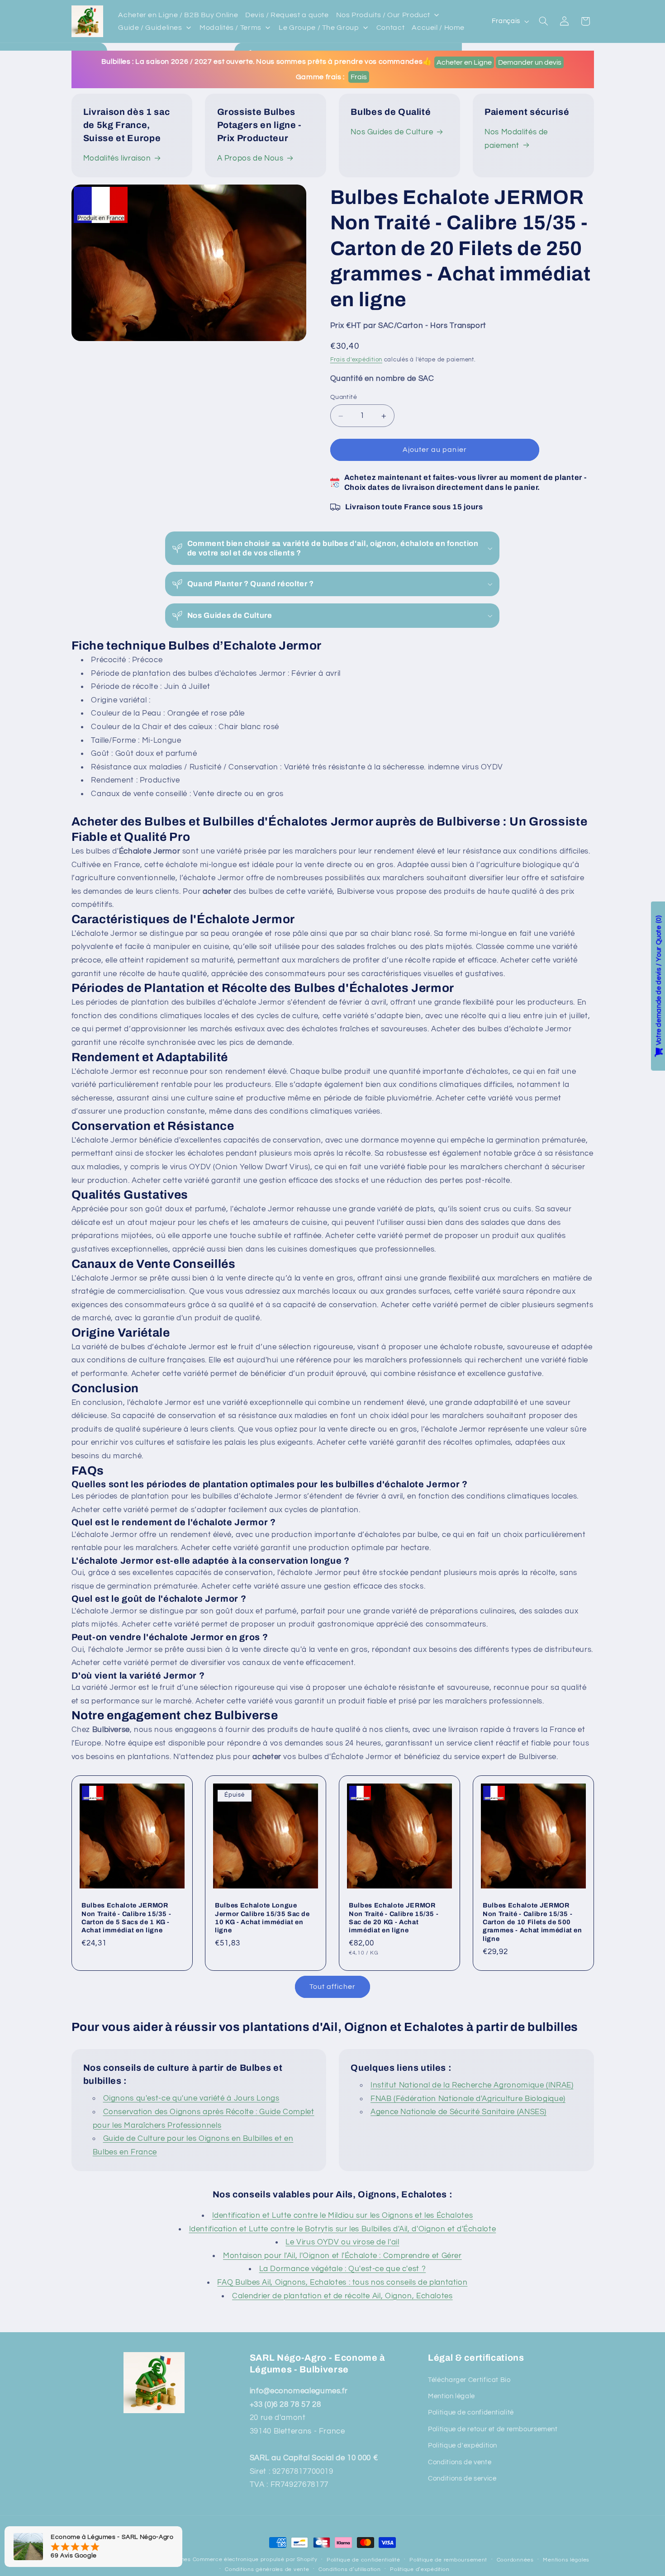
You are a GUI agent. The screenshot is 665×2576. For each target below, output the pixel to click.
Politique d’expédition (420, 2569)
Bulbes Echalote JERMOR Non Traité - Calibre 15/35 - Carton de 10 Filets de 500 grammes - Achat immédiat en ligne (532, 1922)
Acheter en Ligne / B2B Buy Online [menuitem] (178, 15)
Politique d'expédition (463, 2446)
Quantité (344, 397)
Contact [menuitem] (390, 28)
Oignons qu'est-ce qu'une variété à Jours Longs (191, 2098)
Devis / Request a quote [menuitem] (287, 15)
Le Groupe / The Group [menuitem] (319, 28)
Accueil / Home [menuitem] (438, 28)
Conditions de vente (460, 2462)
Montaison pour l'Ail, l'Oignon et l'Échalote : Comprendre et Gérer (342, 2256)
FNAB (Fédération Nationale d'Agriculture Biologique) (468, 2099)
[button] (543, 21)
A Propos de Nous (250, 158)
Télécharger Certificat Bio (469, 2379)
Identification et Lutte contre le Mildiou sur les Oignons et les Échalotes (343, 2216)
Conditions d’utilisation (350, 2569)
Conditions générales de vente (267, 2569)
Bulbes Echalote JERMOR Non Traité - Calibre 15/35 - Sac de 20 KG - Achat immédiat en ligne (394, 1918)
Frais (359, 77)
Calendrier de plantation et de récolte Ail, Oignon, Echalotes (342, 2296)
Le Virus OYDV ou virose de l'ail (342, 2243)
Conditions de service (462, 2479)
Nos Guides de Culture (392, 132)
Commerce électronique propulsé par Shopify (255, 2559)
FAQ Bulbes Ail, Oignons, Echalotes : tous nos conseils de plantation (342, 2283)
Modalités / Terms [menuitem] (230, 28)
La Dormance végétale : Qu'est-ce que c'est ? (343, 2269)
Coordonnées (515, 2560)
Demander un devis (530, 62)
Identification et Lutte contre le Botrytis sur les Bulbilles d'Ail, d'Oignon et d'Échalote (343, 2229)
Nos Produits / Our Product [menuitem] (383, 15)
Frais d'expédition (356, 360)
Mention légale (451, 2396)
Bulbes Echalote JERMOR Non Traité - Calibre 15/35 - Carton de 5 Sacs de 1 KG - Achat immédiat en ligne (126, 1918)
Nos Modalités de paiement (516, 139)
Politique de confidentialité (471, 2412)
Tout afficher (333, 1987)
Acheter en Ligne (464, 62)
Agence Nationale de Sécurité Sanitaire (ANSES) (458, 2112)
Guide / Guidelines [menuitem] (150, 28)
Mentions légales (566, 2560)
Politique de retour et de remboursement (493, 2429)
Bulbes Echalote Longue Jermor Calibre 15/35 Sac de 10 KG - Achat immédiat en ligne (262, 1918)
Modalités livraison (117, 158)
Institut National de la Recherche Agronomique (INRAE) (472, 2085)
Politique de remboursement (448, 2560)
